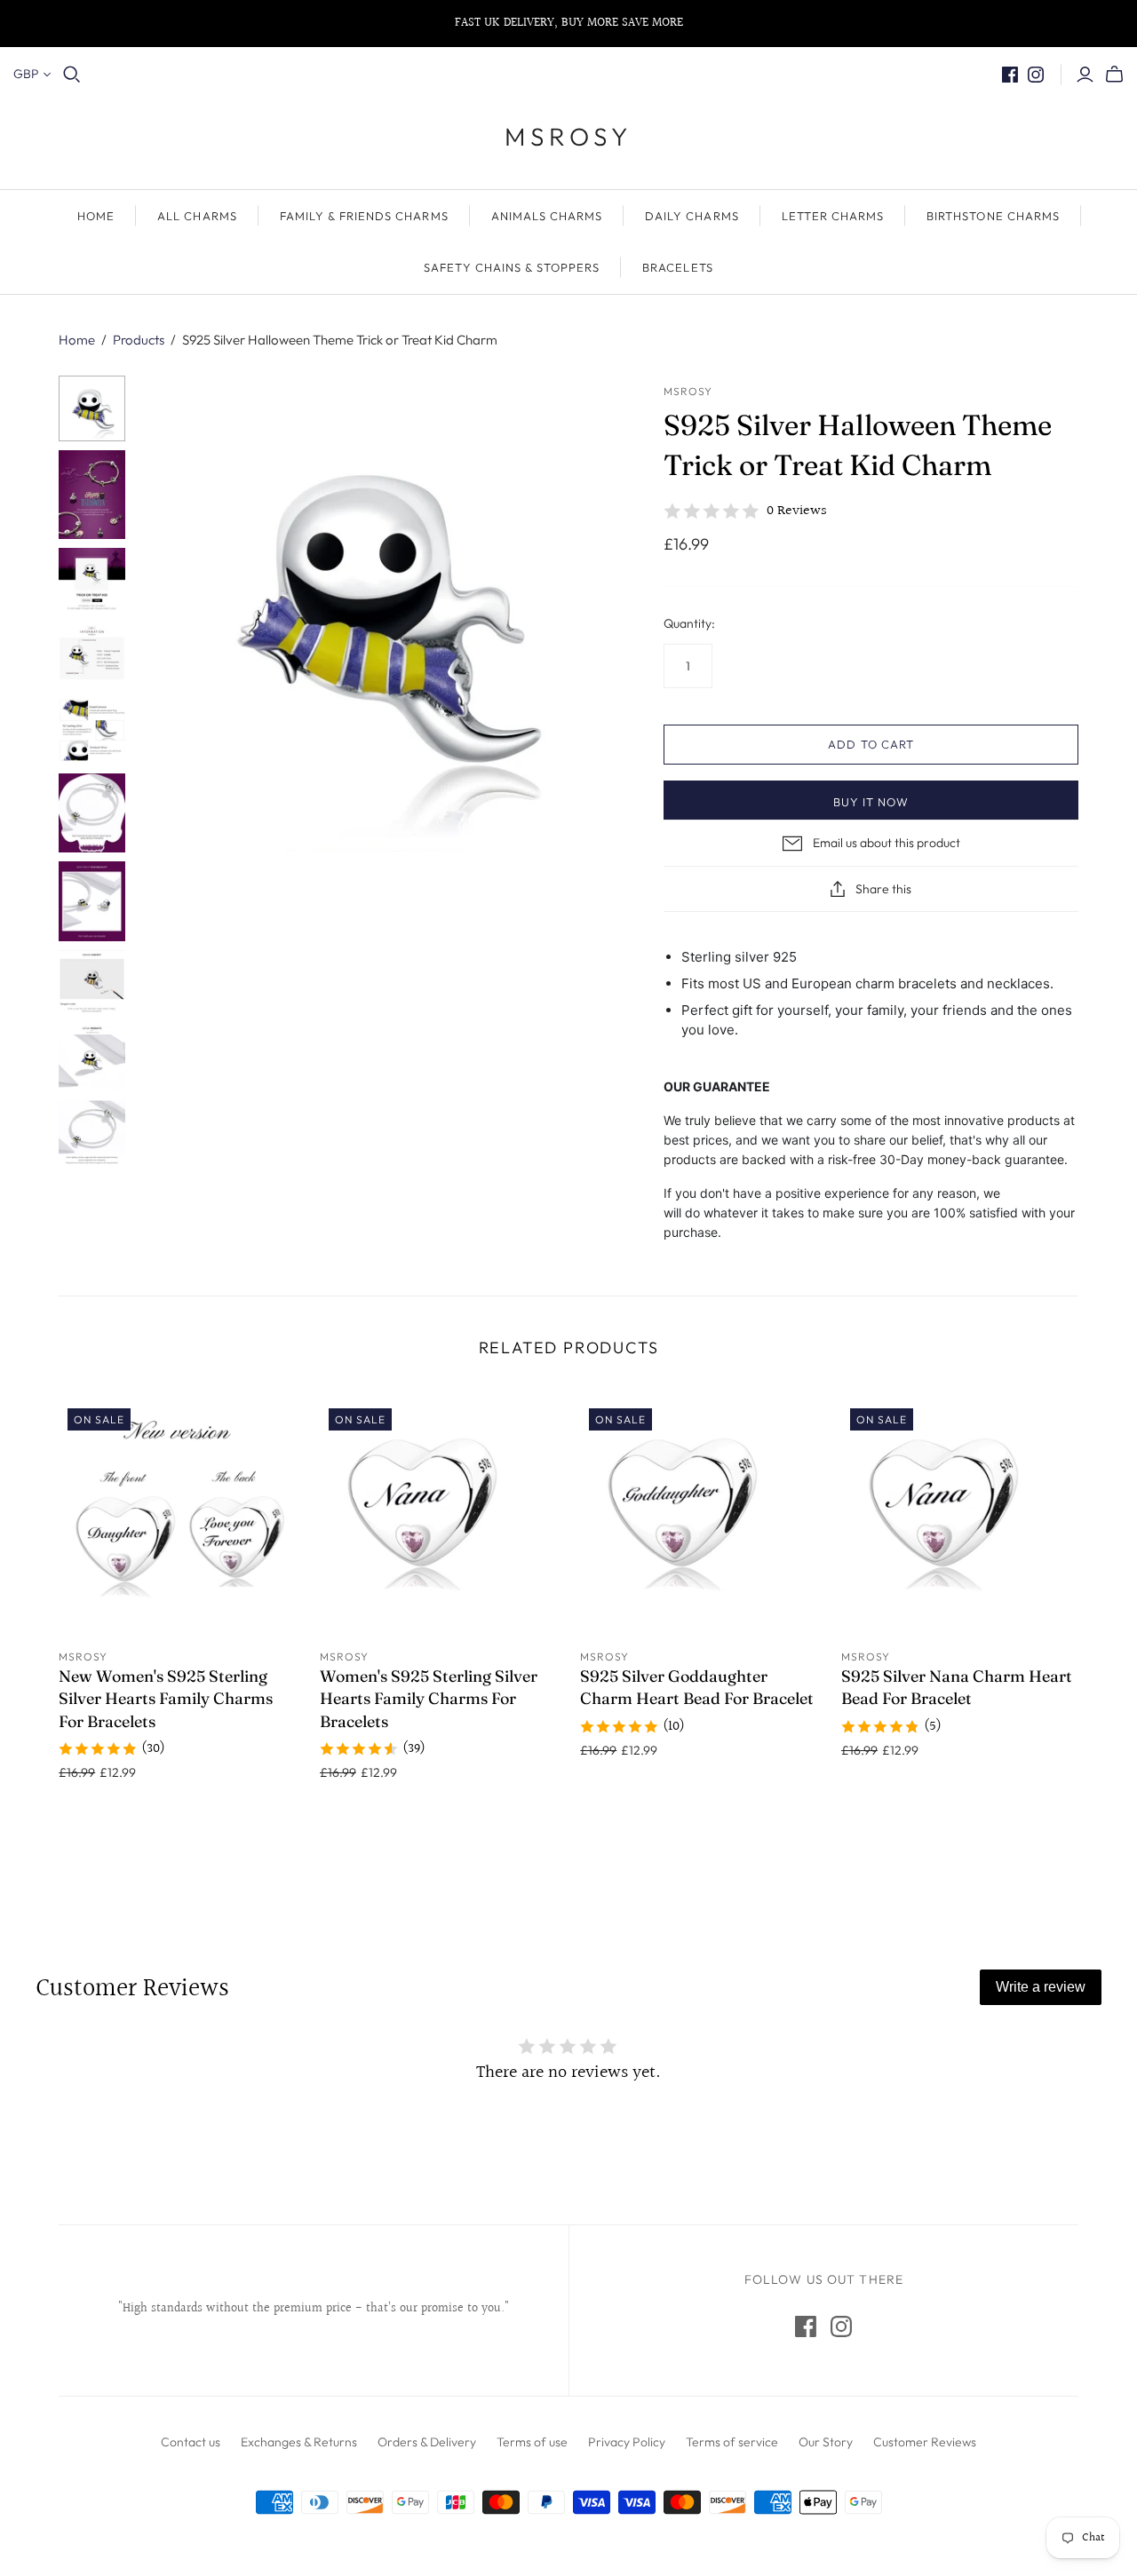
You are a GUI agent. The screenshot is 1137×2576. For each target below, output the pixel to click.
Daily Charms (692, 216)
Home (77, 340)
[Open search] (72, 75)
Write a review (1041, 1987)
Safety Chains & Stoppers (512, 267)
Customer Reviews (925, 2442)
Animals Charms (547, 216)
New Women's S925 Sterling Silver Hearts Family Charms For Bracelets (166, 1698)
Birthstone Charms (993, 216)
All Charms (197, 216)
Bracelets (677, 267)
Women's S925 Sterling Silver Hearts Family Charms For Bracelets (429, 1698)
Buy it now (871, 802)
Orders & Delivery (427, 2442)
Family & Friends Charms (364, 216)
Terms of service (732, 2442)
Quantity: (689, 623)
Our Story (826, 2442)
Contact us (191, 2442)
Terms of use (532, 2442)
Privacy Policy (627, 2442)
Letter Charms (833, 216)
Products (139, 340)
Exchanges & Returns (299, 2442)
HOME (96, 216)
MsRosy (568, 136)
